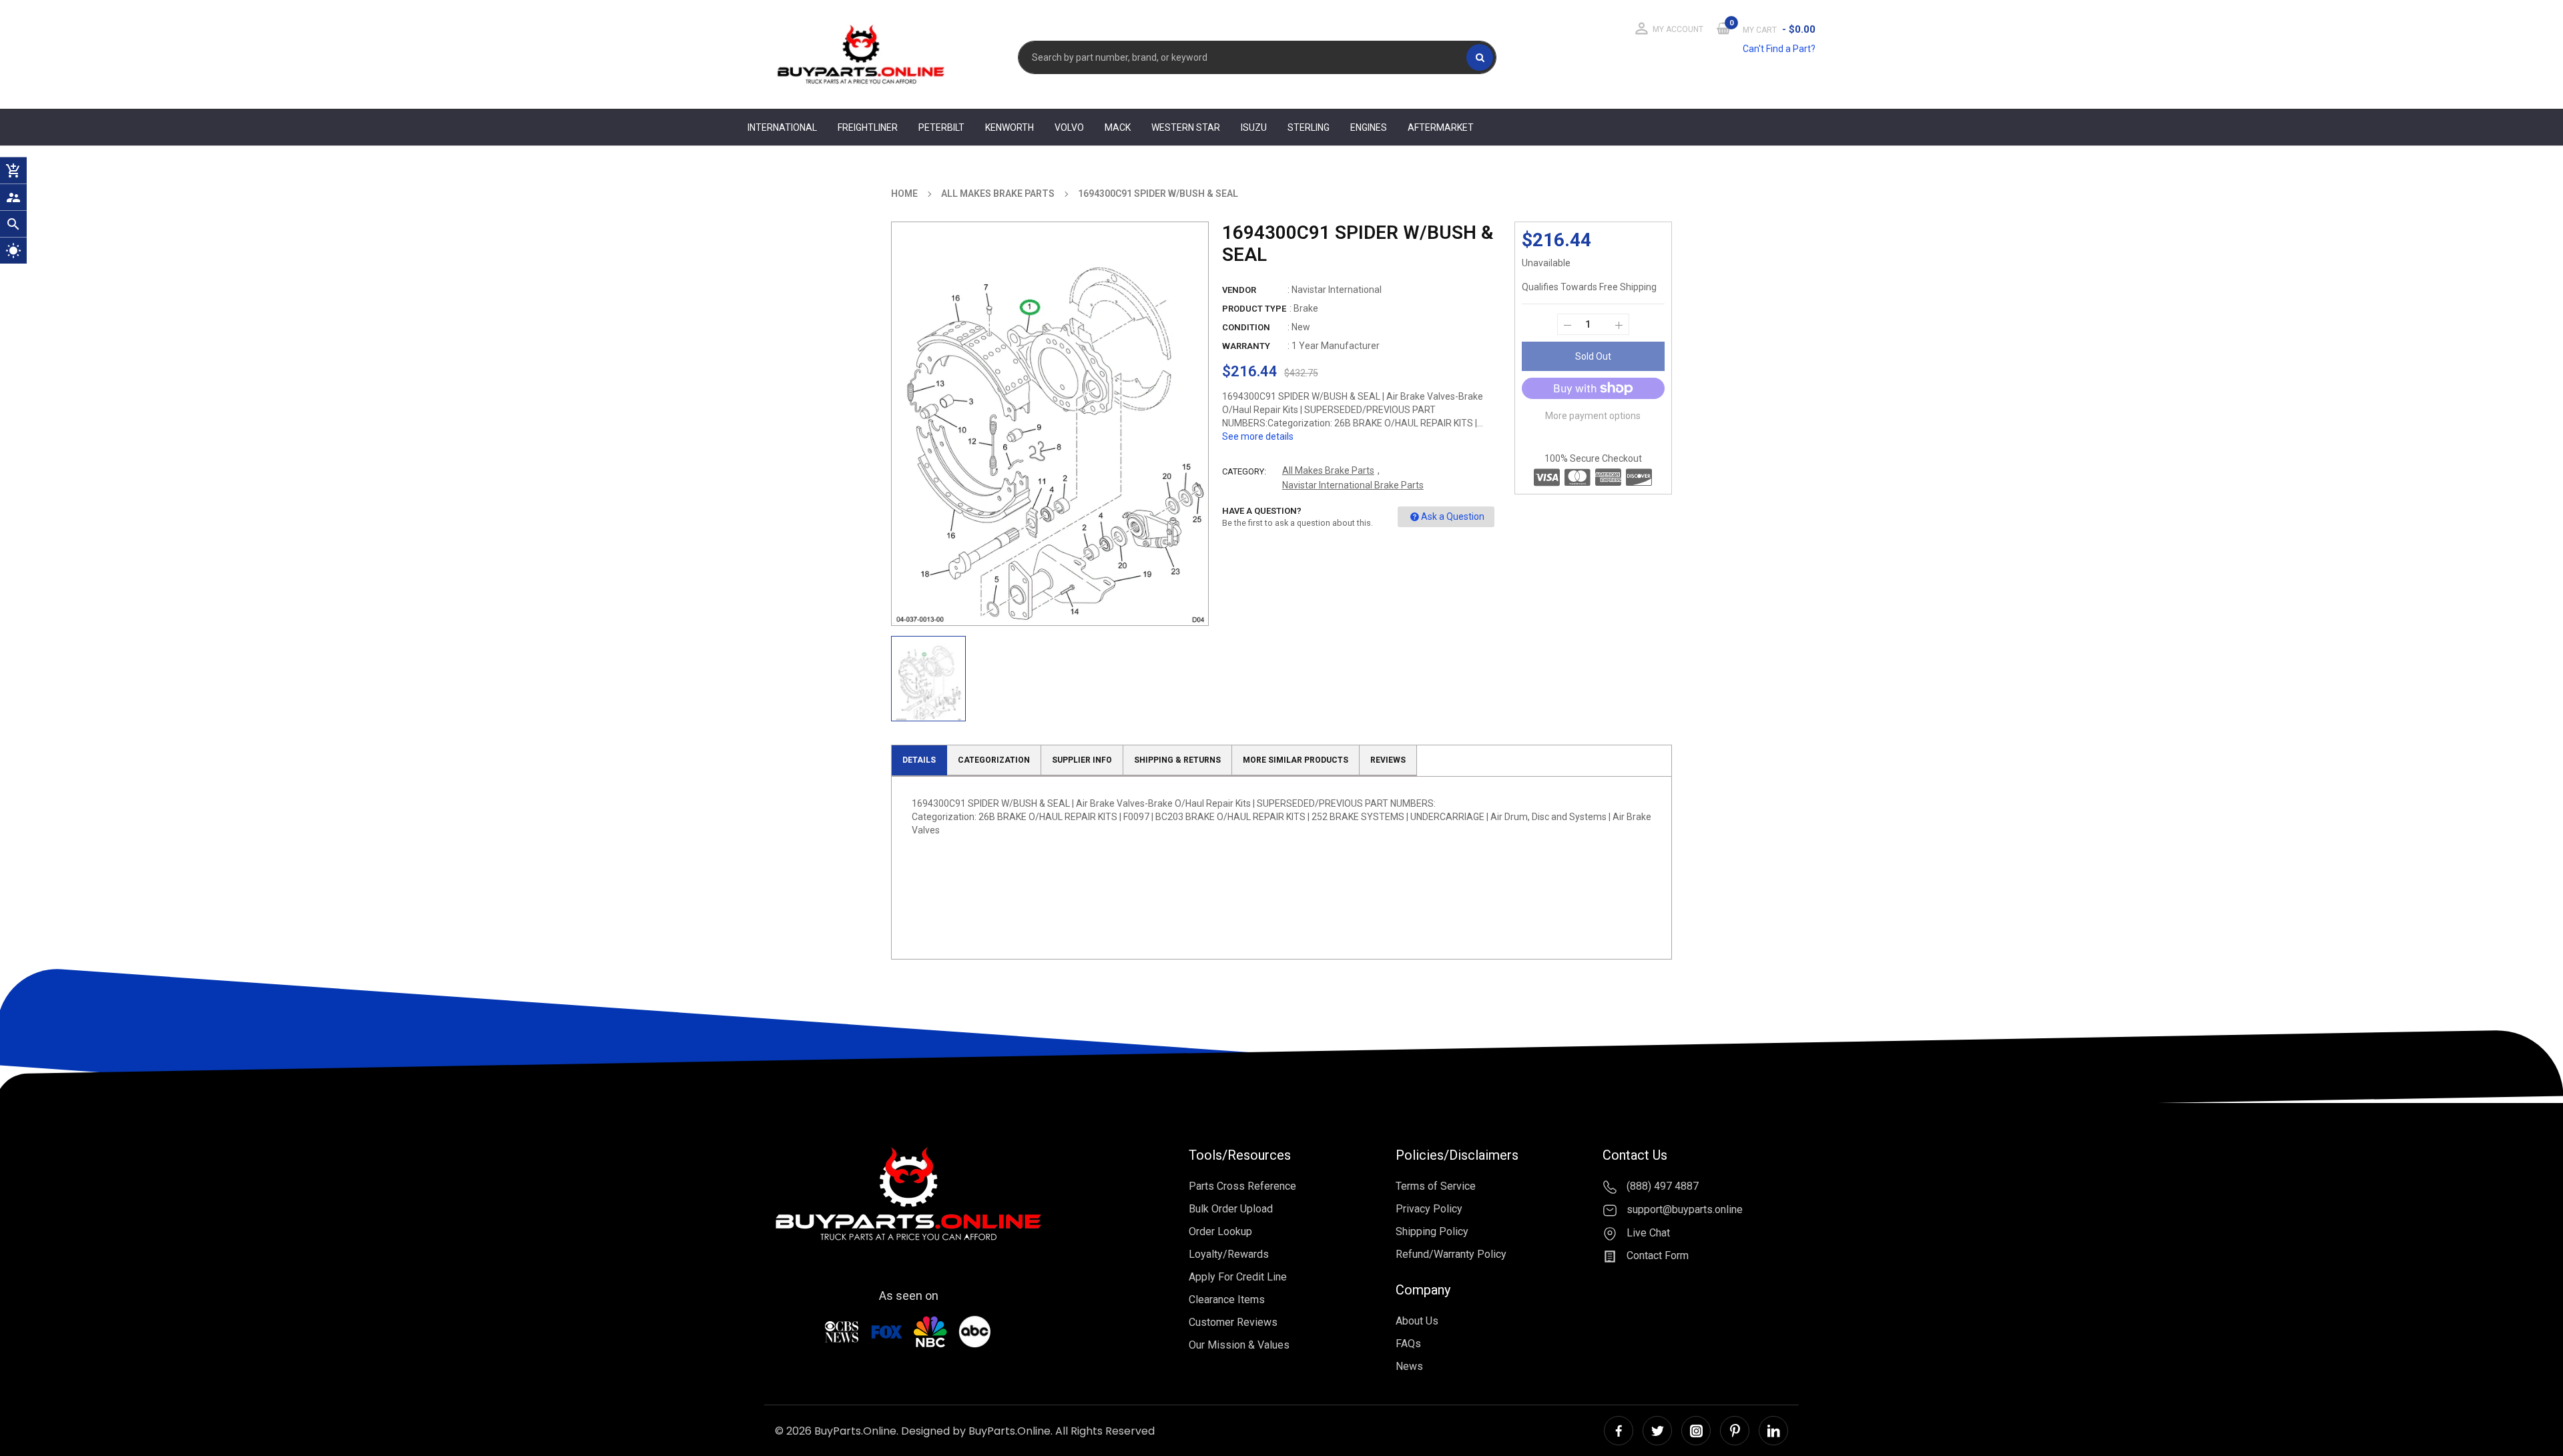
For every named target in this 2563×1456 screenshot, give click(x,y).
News (1409, 1366)
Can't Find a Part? (1779, 49)
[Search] (1480, 57)
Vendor (1239, 290)
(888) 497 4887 (1661, 1186)
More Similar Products (1296, 760)
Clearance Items (1227, 1300)
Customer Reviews (1233, 1322)
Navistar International (1337, 290)
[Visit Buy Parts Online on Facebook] (1619, 1431)
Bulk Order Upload (1231, 1209)
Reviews (1388, 760)
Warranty (1246, 346)
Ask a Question (1453, 516)
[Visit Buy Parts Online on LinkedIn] (1773, 1431)
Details (919, 760)
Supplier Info (1082, 760)
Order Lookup (1220, 1231)
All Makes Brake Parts (1328, 470)
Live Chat (1647, 1233)
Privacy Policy (1429, 1209)
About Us (1417, 1321)
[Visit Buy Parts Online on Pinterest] (1735, 1431)
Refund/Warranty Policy (1451, 1254)
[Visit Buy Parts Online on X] (1657, 1431)
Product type (1254, 309)
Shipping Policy (1432, 1231)
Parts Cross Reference (1242, 1186)
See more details (1258, 436)
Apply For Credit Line (1238, 1277)
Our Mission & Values (1239, 1345)
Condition (1246, 327)
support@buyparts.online (1683, 1209)
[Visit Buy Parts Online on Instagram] (1696, 1431)
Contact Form (1656, 1256)
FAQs (1408, 1344)
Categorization (994, 760)
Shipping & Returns (1177, 760)
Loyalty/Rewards (1229, 1254)
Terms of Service (1436, 1186)
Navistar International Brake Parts (1353, 485)
